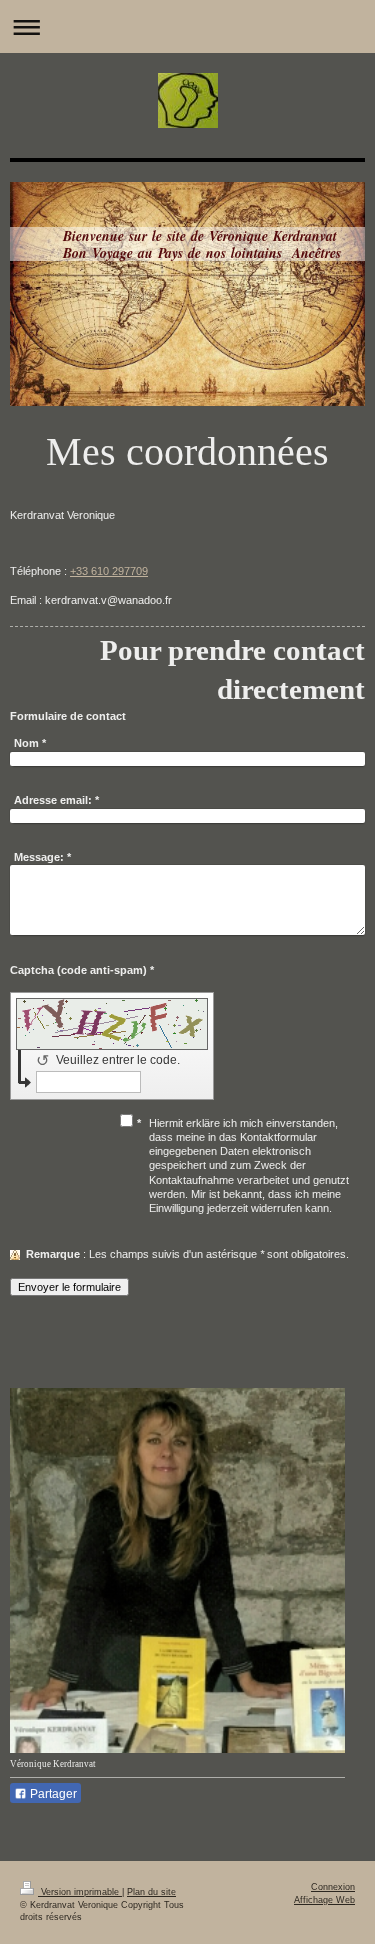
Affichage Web (324, 1900)
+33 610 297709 (109, 571)
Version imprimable (80, 1892)
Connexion (333, 1887)
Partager (52, 1794)
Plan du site (151, 1892)
